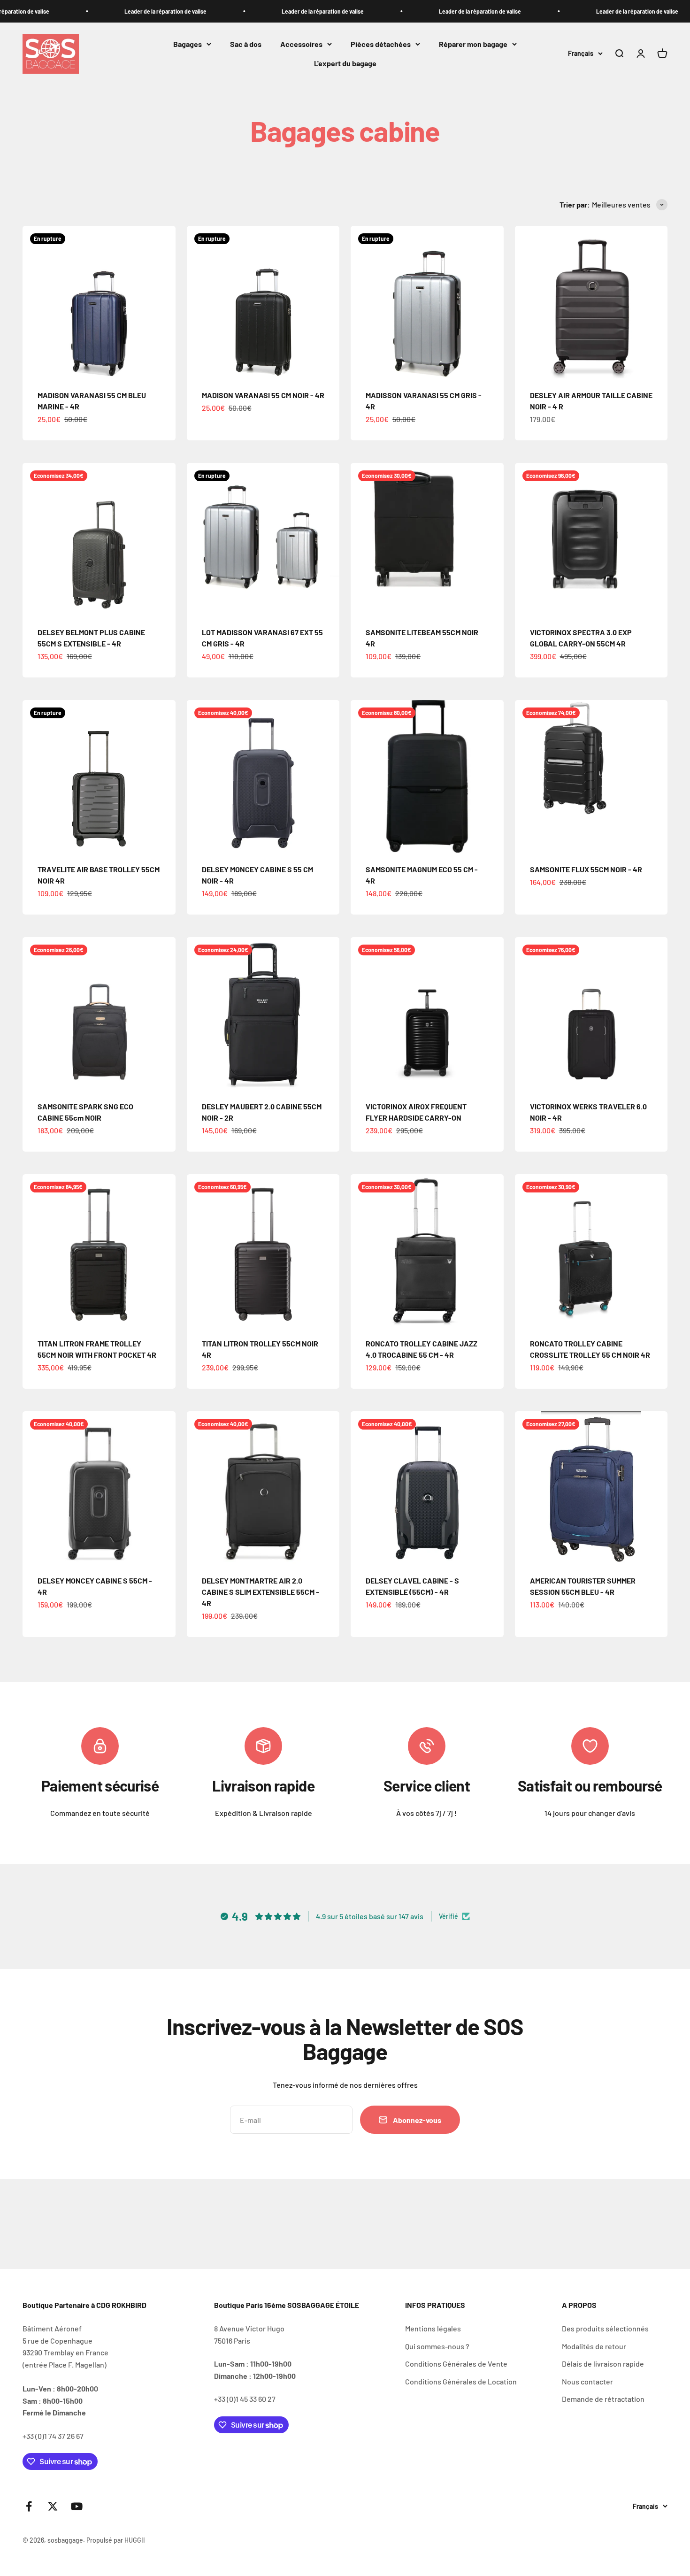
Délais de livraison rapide (603, 2364)
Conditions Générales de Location (461, 2381)
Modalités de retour (594, 2346)
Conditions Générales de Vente (456, 2364)
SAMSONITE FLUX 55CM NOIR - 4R (586, 869)
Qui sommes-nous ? (437, 2346)
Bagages (188, 44)
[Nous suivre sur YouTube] (77, 2506)
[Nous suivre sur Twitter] (53, 2506)
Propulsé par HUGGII (116, 2540)
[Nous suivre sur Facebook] (29, 2506)
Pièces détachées (381, 44)
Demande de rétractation (603, 2399)
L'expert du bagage (345, 64)
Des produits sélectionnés (605, 2328)
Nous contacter (587, 2381)
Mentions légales (433, 2328)
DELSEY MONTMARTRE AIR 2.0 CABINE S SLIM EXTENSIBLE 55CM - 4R (261, 1592)
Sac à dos (246, 44)
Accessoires (301, 44)
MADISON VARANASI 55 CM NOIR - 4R (263, 395)
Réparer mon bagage (473, 44)
